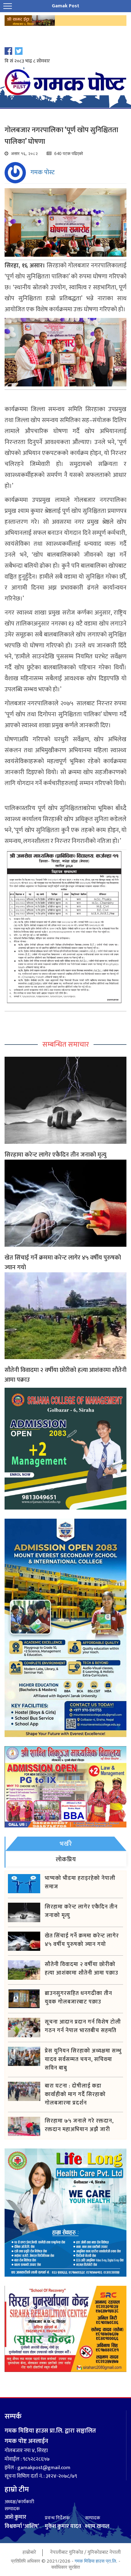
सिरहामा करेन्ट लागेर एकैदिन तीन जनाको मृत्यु (55, 1155)
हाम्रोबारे (29, 2552)
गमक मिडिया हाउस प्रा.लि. (96, 2561)
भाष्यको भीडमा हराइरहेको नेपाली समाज (80, 1883)
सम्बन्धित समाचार (66, 1045)
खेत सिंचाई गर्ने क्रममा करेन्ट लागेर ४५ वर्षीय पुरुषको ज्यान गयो (63, 1263)
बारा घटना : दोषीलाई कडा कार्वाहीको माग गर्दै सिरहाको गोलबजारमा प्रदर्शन (75, 2095)
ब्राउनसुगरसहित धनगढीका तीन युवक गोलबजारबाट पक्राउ (78, 1998)
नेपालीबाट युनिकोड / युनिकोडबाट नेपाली (85, 2552)
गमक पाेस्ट (42, 172)
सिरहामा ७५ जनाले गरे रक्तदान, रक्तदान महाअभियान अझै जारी (79, 2125)
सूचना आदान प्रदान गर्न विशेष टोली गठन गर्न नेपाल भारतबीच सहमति (83, 2026)
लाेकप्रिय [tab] (66, 1859)
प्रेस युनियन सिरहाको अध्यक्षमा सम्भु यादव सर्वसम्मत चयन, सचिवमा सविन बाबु (83, 2060)
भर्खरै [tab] (66, 1844)
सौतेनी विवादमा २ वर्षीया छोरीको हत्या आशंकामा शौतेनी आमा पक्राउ (65, 1375)
